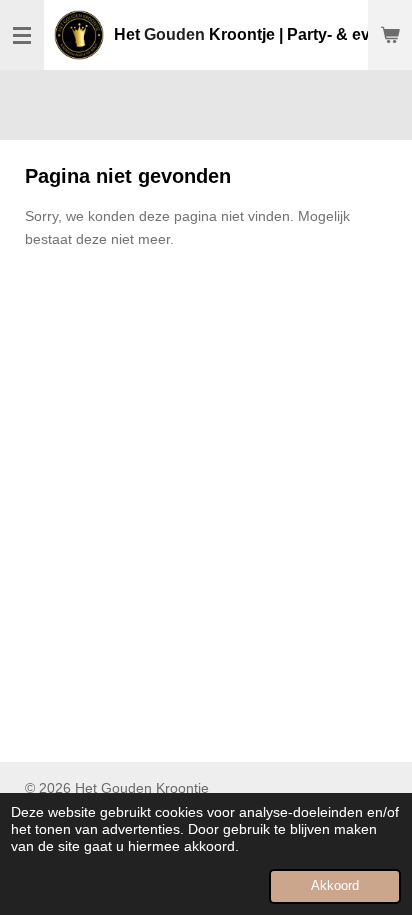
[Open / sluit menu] (22, 35)
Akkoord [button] (335, 886)
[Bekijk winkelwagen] (390, 35)
